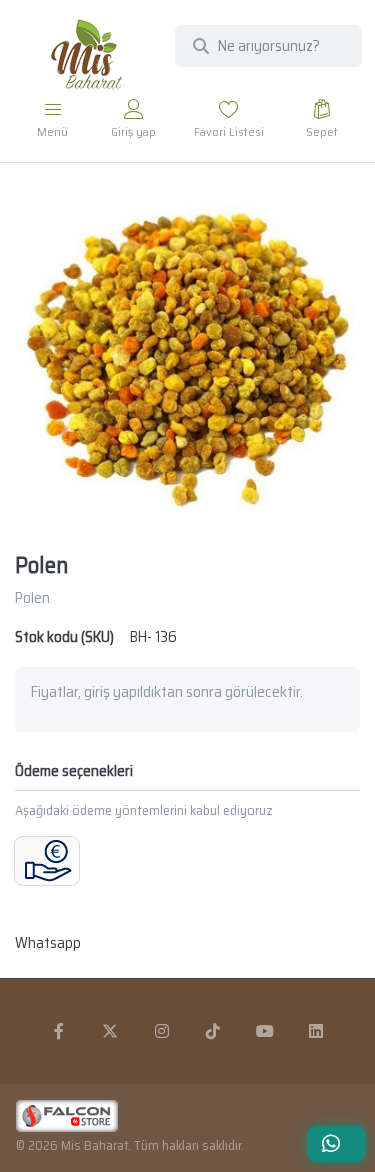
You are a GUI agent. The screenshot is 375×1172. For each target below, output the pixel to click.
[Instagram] (162, 1031)
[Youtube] (265, 1031)
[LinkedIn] (317, 1031)
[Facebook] (59, 1031)
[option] (187, 359)
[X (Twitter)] (110, 1031)
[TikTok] (214, 1031)
